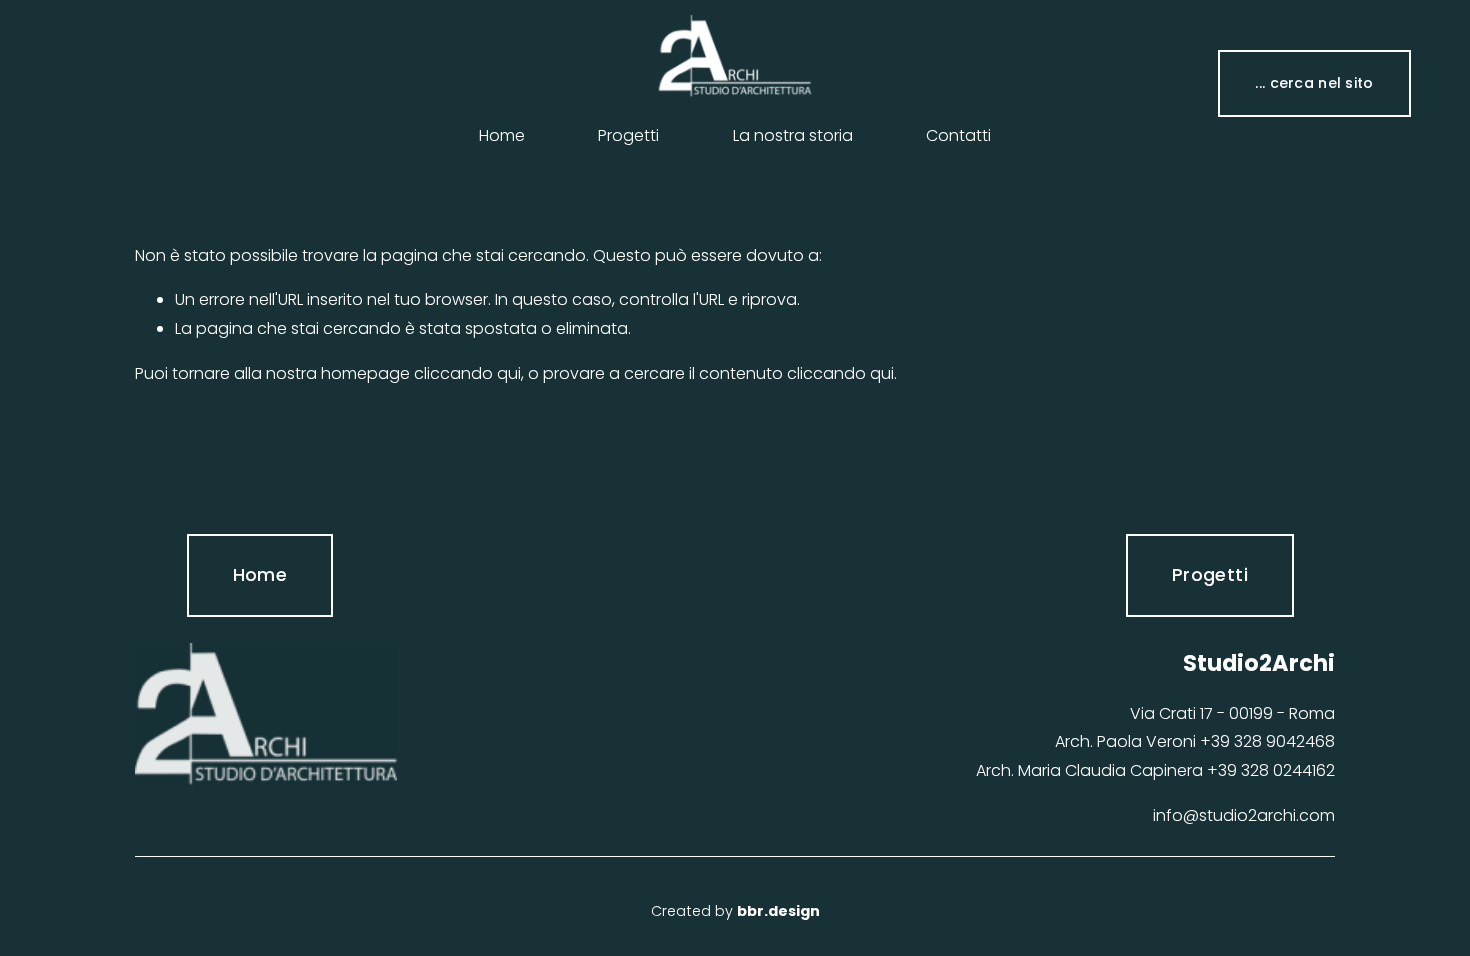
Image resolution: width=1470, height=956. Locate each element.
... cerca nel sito (1314, 83)
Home (502, 135)
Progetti (628, 135)
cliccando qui (467, 373)
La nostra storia (793, 135)
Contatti (958, 135)
